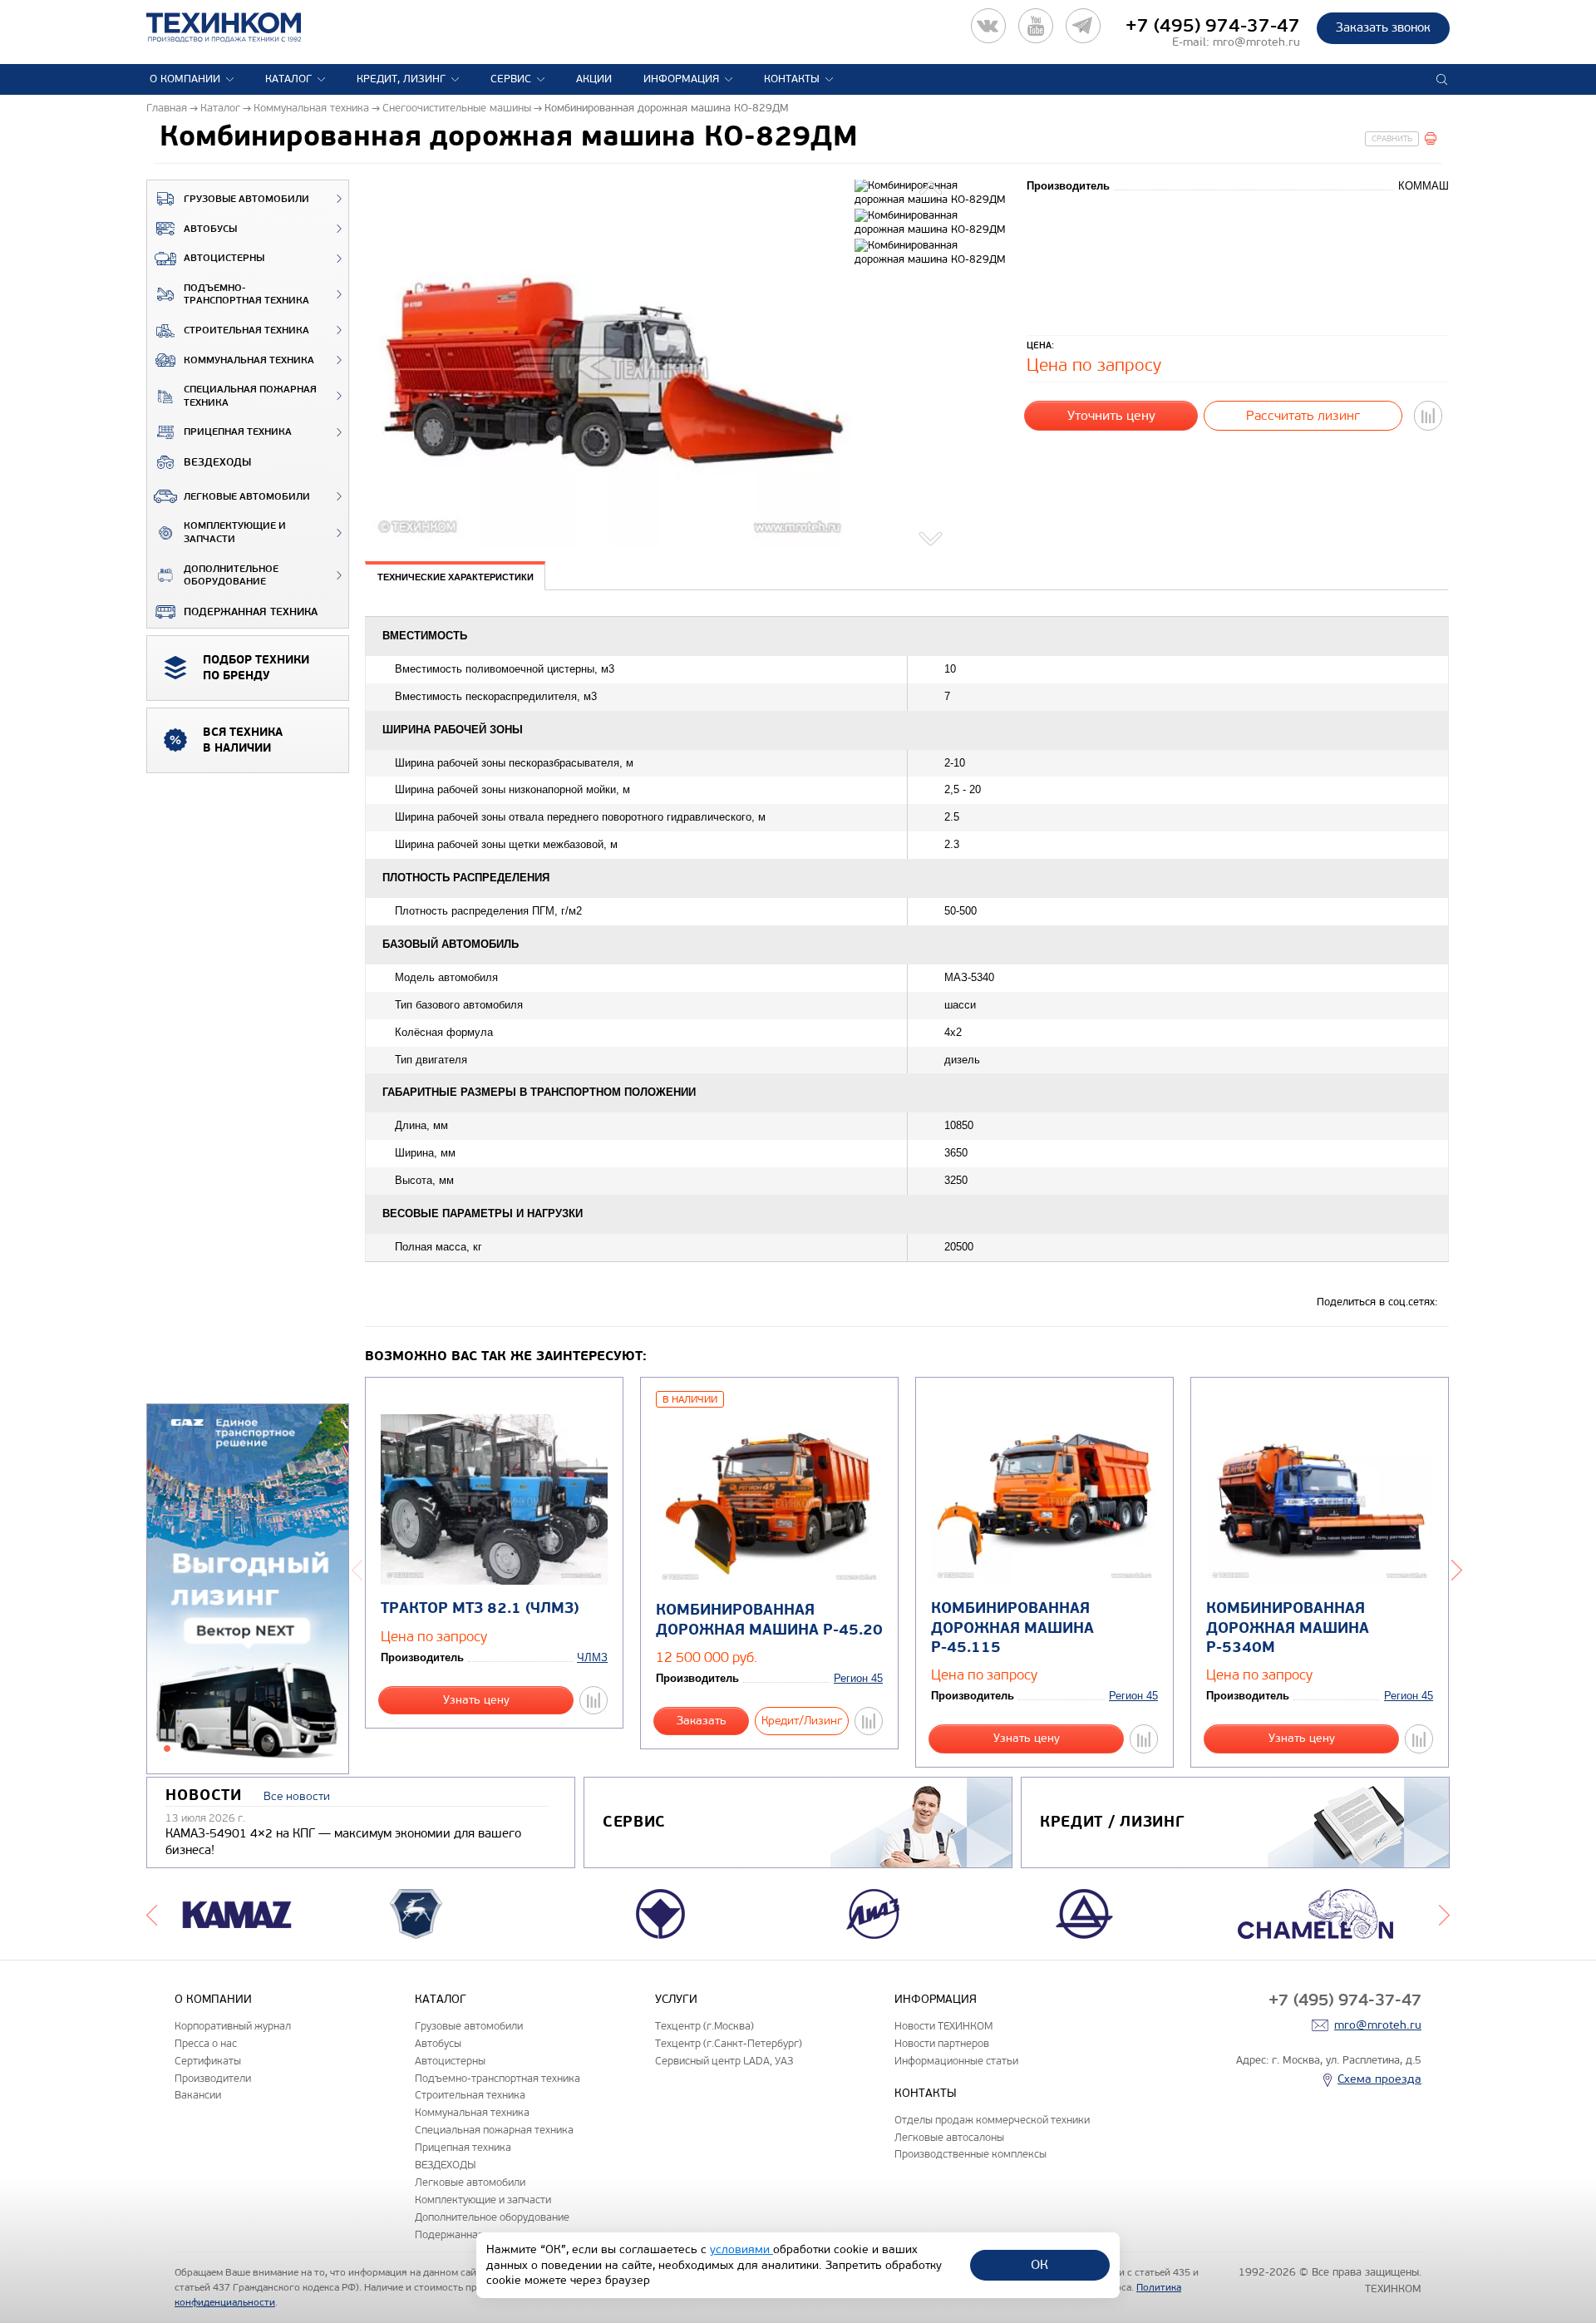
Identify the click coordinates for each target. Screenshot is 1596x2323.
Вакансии (198, 2095)
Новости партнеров (942, 2043)
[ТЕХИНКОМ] (241, 27)
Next (932, 536)
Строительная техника (246, 330)
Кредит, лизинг (401, 79)
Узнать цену (476, 1700)
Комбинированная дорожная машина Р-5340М (1288, 1628)
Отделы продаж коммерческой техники (992, 2120)
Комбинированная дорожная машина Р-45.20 (769, 1620)
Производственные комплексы (970, 2154)
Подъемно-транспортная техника (246, 295)
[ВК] (988, 26)
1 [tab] (167, 1748)
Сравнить (1392, 139)
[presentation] (455, 576)
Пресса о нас (206, 2043)
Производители (213, 2078)
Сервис (511, 79)
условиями (741, 2249)
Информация (681, 79)
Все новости (297, 1796)
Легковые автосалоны (949, 2137)
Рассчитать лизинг (1303, 415)
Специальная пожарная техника (250, 396)
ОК (1039, 2264)
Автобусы (210, 229)
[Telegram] (1083, 26)
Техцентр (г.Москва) (704, 2026)
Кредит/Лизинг (802, 1721)
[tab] (455, 577)
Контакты (792, 79)
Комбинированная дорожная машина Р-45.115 (1012, 1628)
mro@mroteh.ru (1256, 42)
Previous (932, 190)
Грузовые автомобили (246, 199)
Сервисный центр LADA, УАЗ (724, 2061)
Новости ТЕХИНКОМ (943, 2026)
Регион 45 (858, 1678)
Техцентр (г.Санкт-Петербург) (729, 2043)
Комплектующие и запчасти (235, 533)
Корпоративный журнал (233, 2026)
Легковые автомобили (247, 497)
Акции (594, 79)
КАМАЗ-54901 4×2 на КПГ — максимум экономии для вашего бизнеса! (343, 1842)
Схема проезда (1379, 2079)
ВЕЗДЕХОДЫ (217, 462)
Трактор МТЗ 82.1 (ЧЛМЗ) (480, 1608)
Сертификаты (208, 2061)
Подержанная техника (251, 612)
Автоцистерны (224, 258)
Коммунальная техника (249, 360)
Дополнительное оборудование (231, 576)
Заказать (702, 1721)
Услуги (676, 1999)
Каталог (288, 79)
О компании (185, 79)
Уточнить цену (1111, 415)
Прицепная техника (238, 432)
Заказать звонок (1383, 27)
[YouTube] (1036, 26)
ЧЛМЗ (592, 1657)
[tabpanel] (248, 1590)
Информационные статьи (956, 2061)
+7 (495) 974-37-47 (1213, 26)
